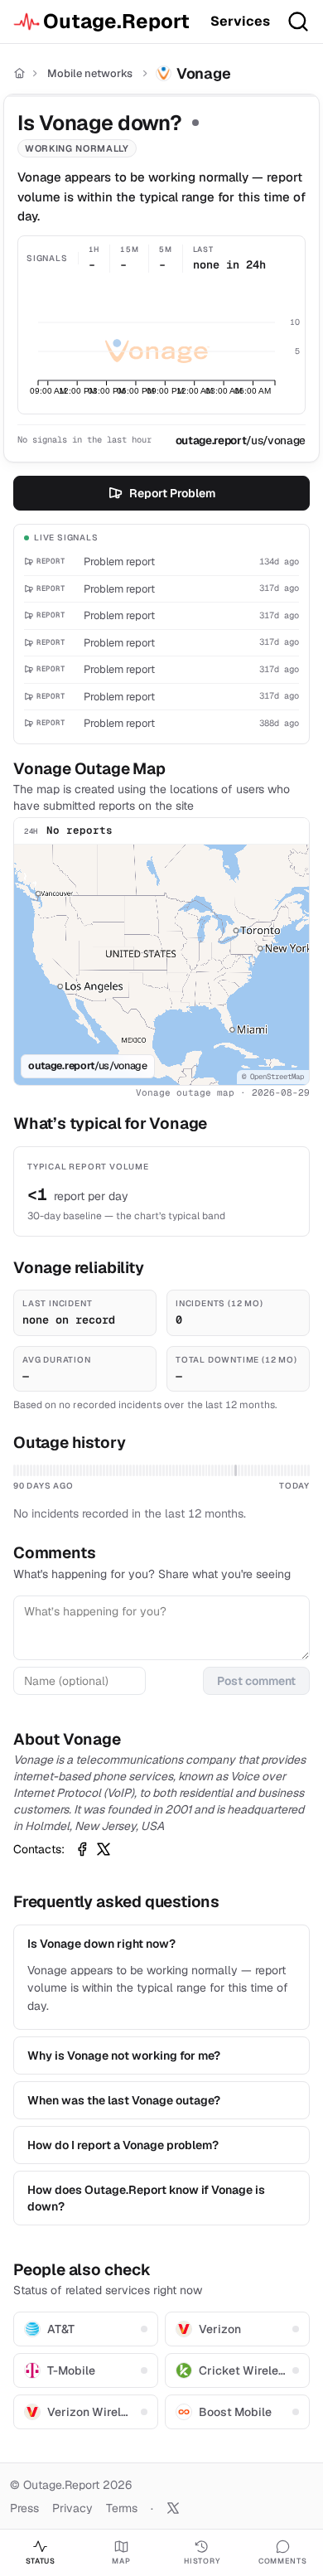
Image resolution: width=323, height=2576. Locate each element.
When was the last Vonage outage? (124, 2100)
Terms (122, 2508)
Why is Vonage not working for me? (124, 2055)
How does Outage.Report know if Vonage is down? (146, 2198)
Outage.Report (116, 21)
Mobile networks (90, 73)
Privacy (72, 2508)
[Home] (19, 73)
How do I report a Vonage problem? (123, 2145)
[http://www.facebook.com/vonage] (82, 1849)
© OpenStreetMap (273, 1077)
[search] (298, 22)
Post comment (256, 1681)
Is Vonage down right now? (101, 1944)
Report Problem (172, 493)
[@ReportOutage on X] (173, 2508)
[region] (161, 965)
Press (24, 2508)
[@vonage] (104, 1849)
